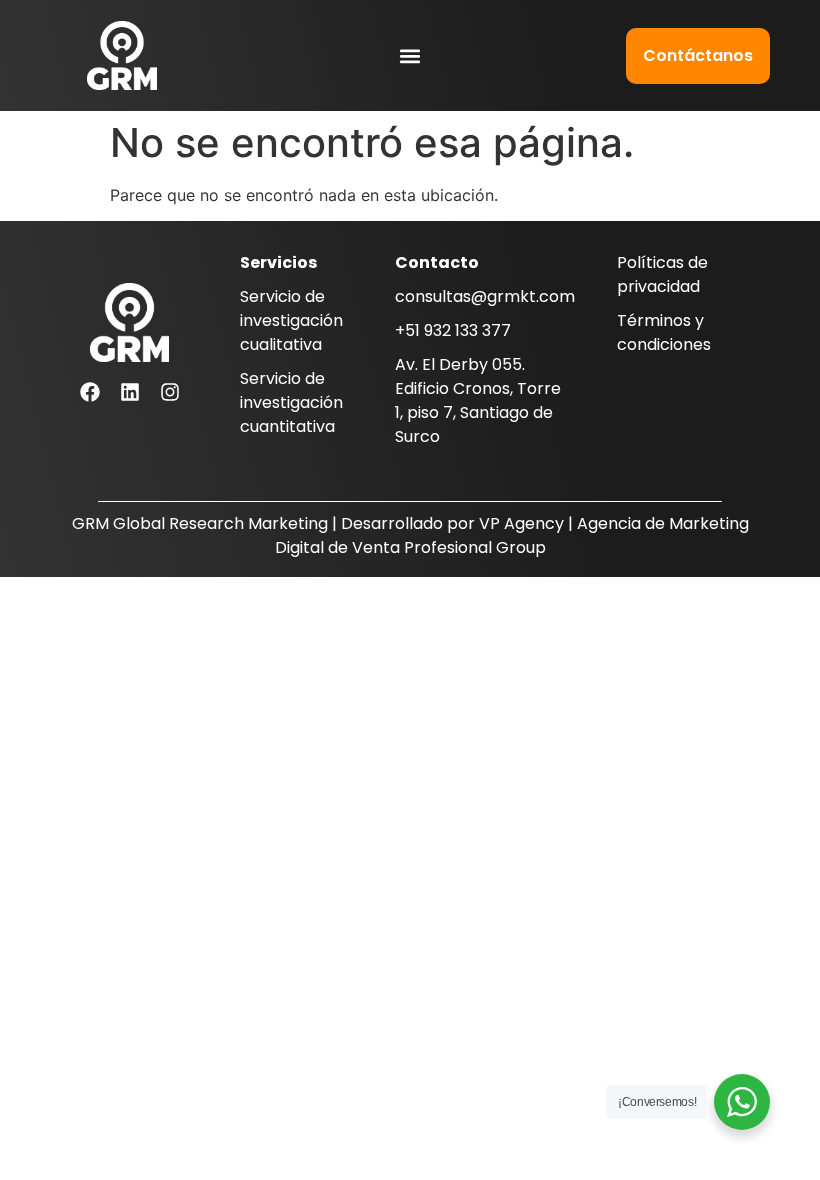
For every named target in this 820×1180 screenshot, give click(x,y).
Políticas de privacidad (662, 274)
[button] (409, 55)
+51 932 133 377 (453, 330)
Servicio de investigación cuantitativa (291, 402)
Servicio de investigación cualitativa (291, 320)
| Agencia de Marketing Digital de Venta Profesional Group (512, 535)
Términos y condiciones (664, 332)
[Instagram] (170, 392)
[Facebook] (90, 392)
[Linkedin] (130, 392)
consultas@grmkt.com (485, 296)
